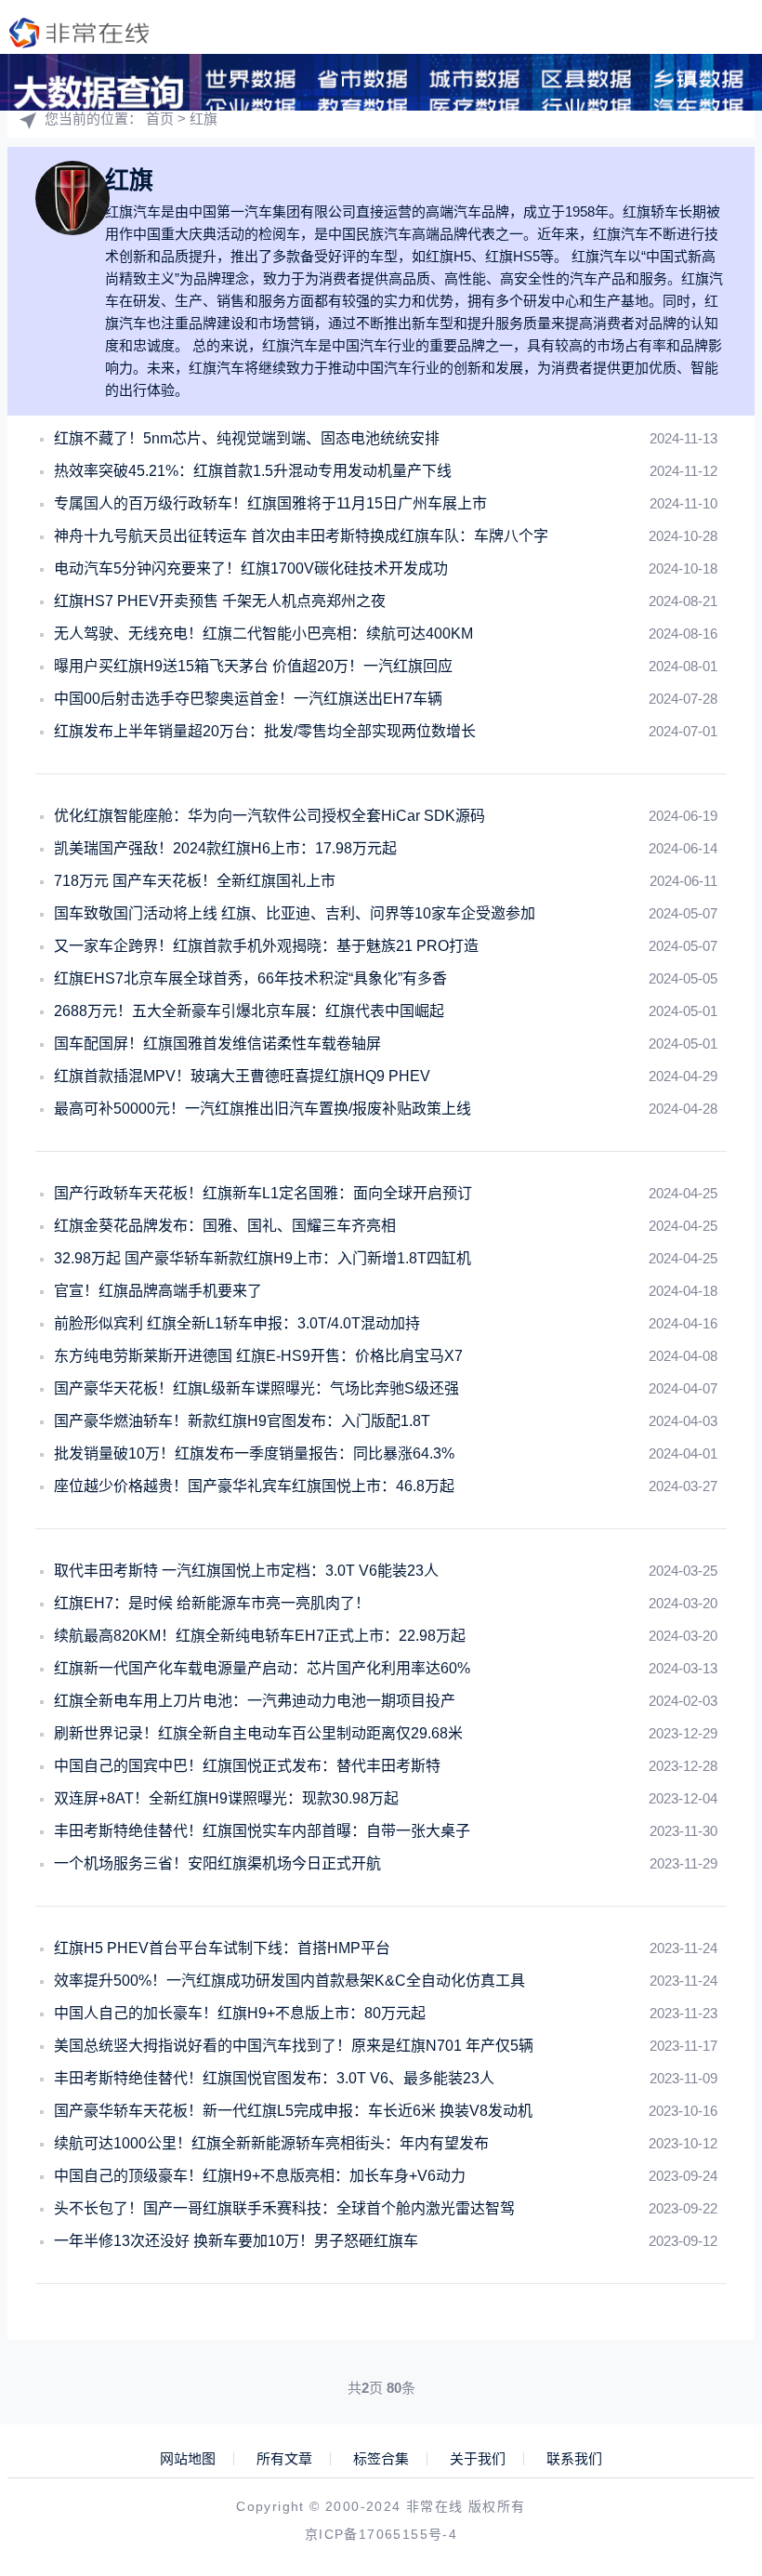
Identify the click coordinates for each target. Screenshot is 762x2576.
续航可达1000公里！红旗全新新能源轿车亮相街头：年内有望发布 (271, 2143)
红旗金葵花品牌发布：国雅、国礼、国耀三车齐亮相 (225, 1226)
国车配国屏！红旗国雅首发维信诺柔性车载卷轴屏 (217, 1044)
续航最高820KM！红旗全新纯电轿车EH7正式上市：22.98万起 (260, 1636)
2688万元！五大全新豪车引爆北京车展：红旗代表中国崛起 (249, 1011)
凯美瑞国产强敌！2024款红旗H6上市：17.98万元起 (225, 848)
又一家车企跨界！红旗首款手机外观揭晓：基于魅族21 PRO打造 (266, 946)
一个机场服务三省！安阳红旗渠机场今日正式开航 (217, 1863)
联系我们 (574, 2459)
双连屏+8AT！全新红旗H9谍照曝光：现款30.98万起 (226, 1798)
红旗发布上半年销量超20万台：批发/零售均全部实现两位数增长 (265, 731)
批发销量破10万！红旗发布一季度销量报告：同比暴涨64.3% (254, 1453)
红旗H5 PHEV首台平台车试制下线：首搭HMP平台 (222, 1948)
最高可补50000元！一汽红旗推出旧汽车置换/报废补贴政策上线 (263, 1109)
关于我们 (478, 2459)
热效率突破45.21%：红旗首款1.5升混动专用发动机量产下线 (253, 471)
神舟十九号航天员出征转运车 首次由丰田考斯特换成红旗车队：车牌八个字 (301, 536)
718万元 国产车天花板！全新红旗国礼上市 (195, 881)
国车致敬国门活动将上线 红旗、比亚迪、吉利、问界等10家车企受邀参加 (295, 913)
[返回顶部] (703, 2296)
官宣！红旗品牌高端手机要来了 (158, 1291)
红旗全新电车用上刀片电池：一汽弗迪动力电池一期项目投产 (255, 1701)
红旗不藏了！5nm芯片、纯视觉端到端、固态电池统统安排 (247, 438)
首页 (160, 119)
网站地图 (188, 2459)
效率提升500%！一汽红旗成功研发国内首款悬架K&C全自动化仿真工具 (289, 1981)
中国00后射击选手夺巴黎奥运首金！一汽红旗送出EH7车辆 (248, 699)
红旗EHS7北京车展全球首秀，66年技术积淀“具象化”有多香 (250, 978)
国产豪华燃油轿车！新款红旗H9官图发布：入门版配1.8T (242, 1421)
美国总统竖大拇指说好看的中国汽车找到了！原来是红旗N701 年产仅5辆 (294, 2046)
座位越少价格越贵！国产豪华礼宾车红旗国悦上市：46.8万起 (254, 1486)
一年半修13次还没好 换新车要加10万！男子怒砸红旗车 (236, 2241)
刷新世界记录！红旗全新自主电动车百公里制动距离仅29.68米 (258, 1733)
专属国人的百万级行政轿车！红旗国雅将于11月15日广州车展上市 (270, 503)
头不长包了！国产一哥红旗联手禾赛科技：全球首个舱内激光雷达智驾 (284, 2208)
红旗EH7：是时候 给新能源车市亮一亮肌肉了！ (212, 1603)
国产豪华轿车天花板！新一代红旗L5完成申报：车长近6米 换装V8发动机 (293, 2111)
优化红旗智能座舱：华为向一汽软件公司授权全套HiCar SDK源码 (269, 816)
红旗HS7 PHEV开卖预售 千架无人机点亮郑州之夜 (220, 601)
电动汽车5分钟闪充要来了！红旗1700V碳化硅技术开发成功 (251, 568)
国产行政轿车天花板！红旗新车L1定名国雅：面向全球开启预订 (263, 1193)
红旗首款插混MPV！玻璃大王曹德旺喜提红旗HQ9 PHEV (242, 1076)
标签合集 (381, 2459)
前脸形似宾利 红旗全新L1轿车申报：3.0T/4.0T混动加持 (237, 1323)
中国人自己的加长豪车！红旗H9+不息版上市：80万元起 (240, 2013)
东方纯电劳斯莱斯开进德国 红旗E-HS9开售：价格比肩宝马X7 (258, 1356)
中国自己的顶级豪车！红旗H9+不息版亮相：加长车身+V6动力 (260, 2176)
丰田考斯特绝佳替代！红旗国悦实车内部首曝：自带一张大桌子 (262, 1831)
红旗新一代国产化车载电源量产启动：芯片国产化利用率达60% (262, 1668)
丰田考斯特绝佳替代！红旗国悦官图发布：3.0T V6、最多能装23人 (274, 2078)
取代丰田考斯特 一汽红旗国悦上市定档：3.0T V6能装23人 (246, 1571)
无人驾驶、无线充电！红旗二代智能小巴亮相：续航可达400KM (263, 634)
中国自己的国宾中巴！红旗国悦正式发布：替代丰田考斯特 (247, 1766)
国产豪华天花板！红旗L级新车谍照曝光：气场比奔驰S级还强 (256, 1388)
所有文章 (284, 2459)
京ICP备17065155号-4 (381, 2534)
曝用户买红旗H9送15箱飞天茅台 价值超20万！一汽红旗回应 (253, 666)
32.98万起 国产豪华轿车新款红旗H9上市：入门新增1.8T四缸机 (263, 1258)
